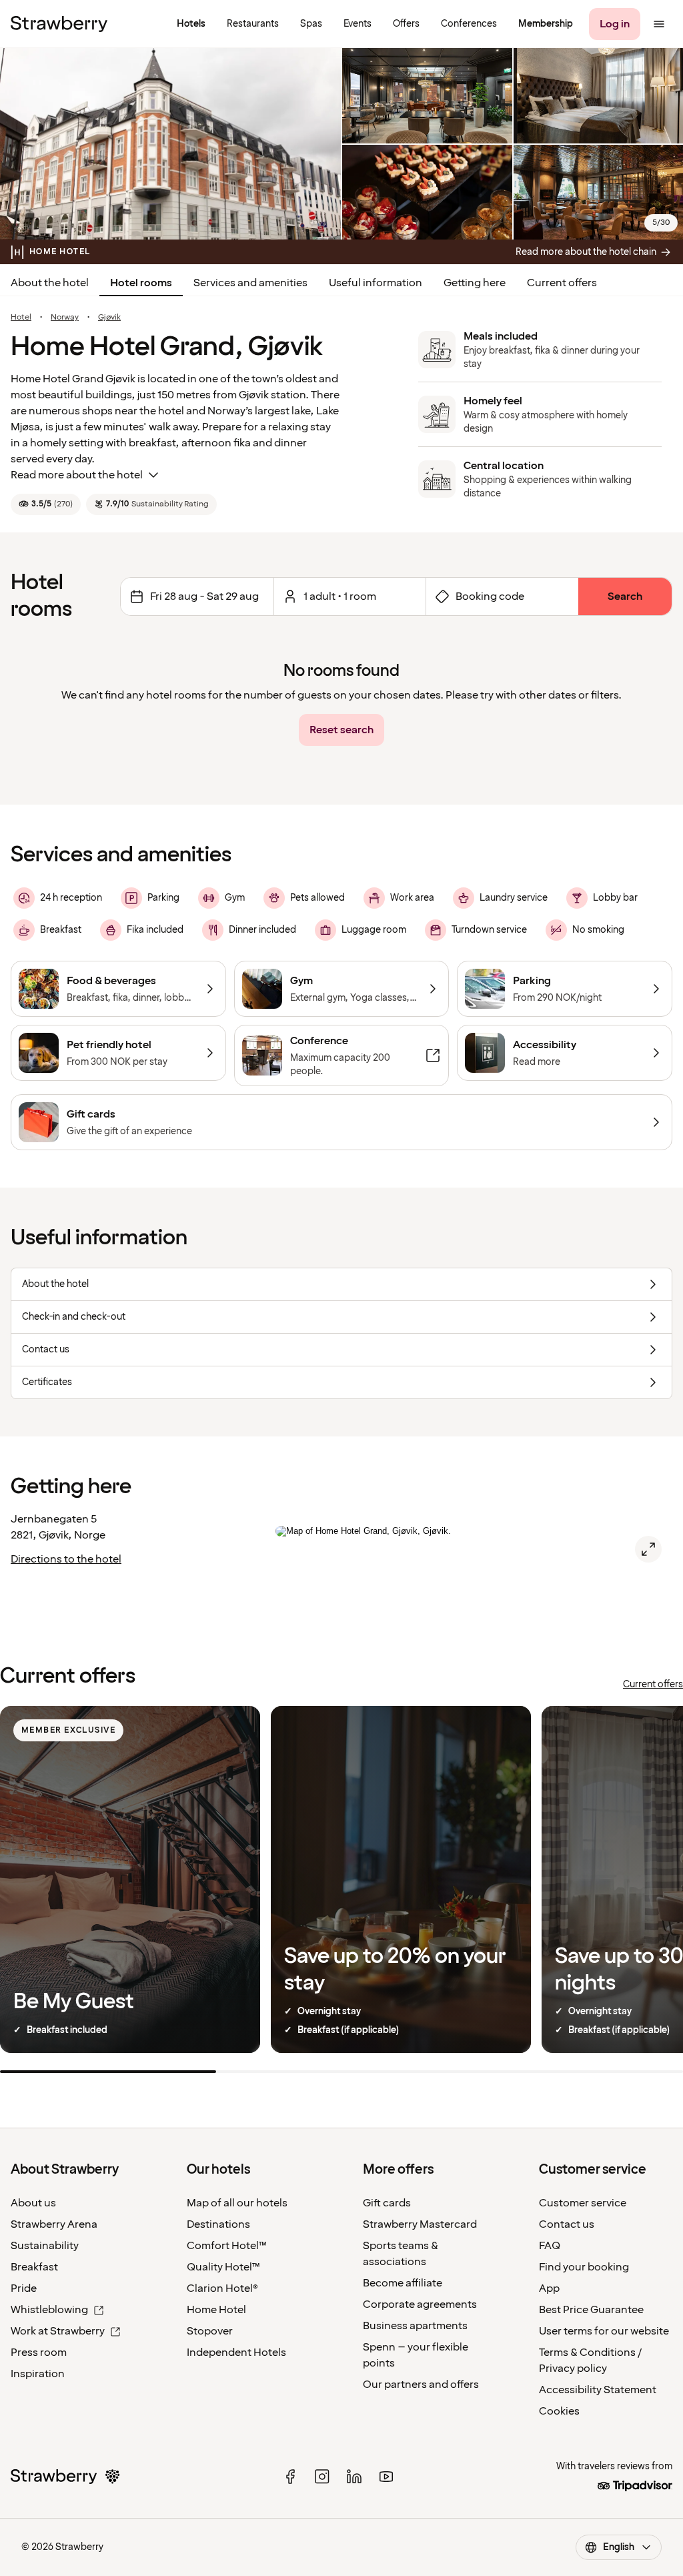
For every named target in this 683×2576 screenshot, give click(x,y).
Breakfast (34, 2267)
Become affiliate (403, 2283)
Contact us (567, 2224)
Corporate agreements (420, 2304)
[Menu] (659, 24)
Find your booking (584, 2267)
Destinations (218, 2224)
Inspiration (38, 2374)
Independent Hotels (236, 2352)
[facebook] (290, 2477)
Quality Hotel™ (223, 2267)
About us (33, 2203)
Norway (65, 318)
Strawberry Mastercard (420, 2224)
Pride (24, 2288)
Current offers (562, 283)
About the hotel (50, 283)
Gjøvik (109, 318)
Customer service (583, 2203)
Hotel (21, 318)
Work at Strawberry (58, 2331)
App (549, 2288)
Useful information (376, 283)
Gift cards (387, 2203)
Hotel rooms (141, 283)
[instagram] (322, 2477)
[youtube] (386, 2477)
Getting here (475, 283)
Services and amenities (250, 283)
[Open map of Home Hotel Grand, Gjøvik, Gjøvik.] (648, 1549)
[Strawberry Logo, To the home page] (59, 24)
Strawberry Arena (54, 2224)
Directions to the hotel (66, 1559)
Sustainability (45, 2246)
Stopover (210, 2331)
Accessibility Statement (598, 2390)
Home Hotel (216, 2310)
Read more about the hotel (77, 475)
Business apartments (415, 2326)
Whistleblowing (49, 2310)
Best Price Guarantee (591, 2310)
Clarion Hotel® (222, 2288)
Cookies (559, 2411)
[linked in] (354, 2477)
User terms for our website (604, 2331)
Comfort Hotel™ (227, 2246)
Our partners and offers (421, 2385)
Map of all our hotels (237, 2203)
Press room (39, 2352)
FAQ (550, 2246)
